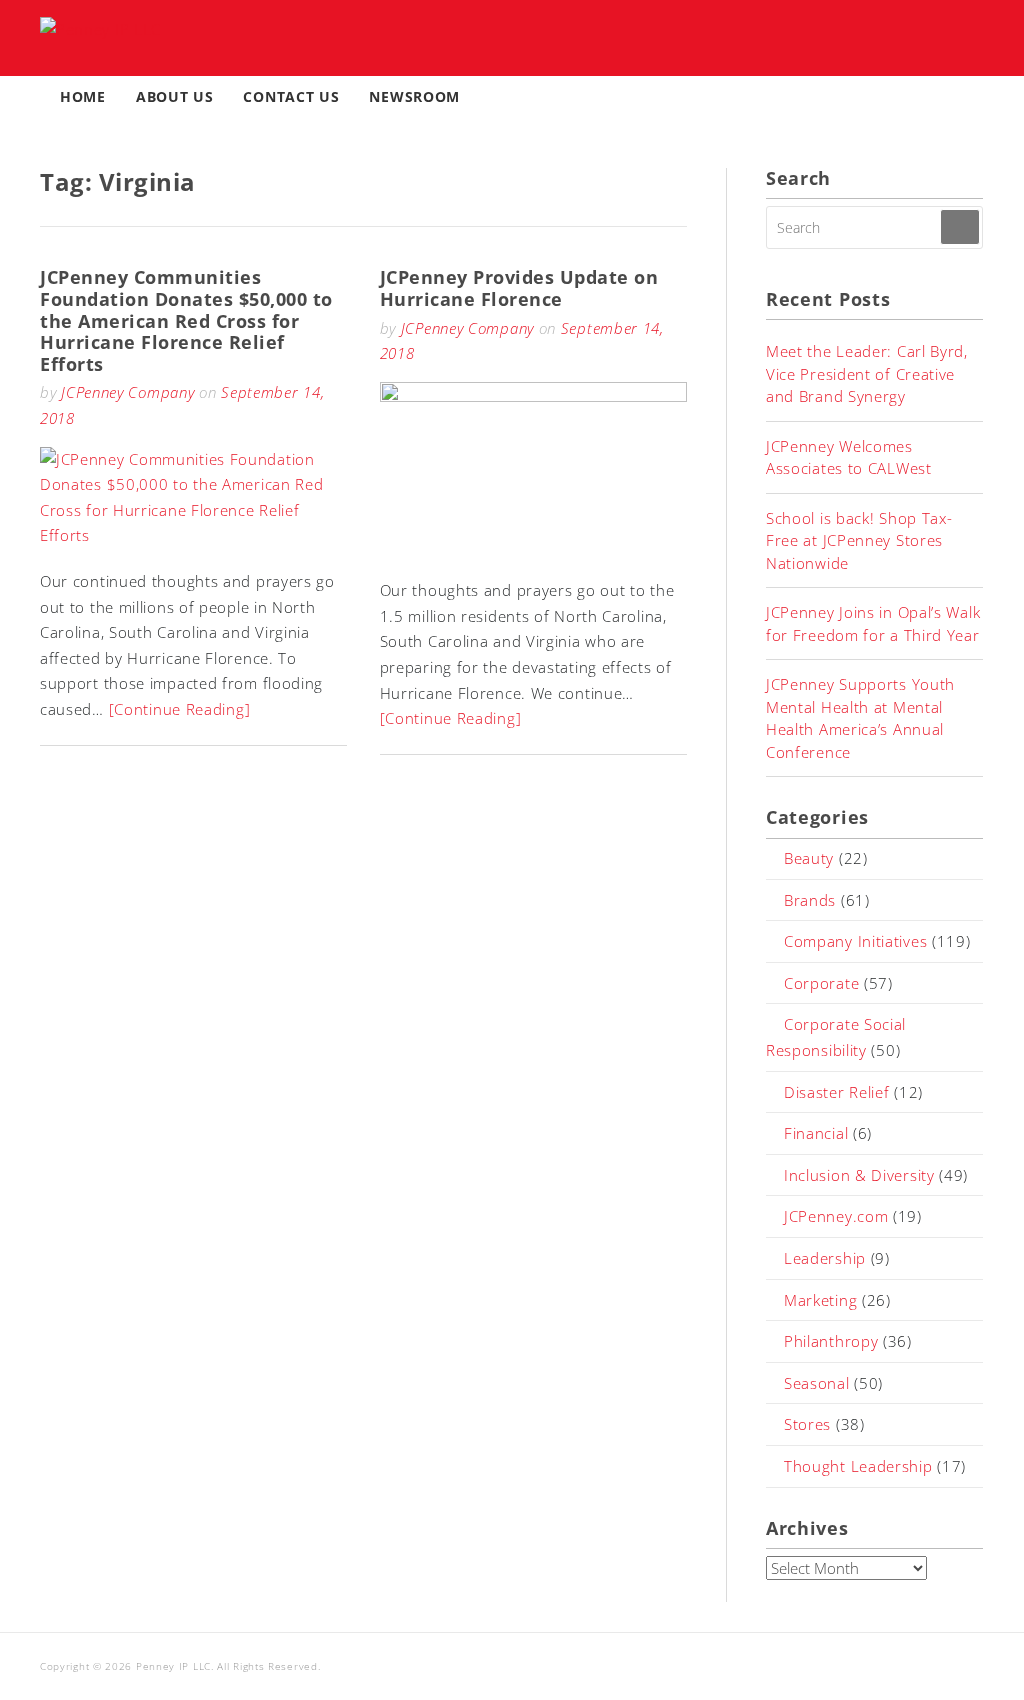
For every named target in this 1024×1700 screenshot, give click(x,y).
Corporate (821, 983)
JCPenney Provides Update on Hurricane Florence (519, 288)
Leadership (825, 1258)
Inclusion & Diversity (859, 1175)
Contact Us (291, 96)
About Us (175, 96)
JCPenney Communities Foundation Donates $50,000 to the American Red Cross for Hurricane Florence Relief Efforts (186, 320)
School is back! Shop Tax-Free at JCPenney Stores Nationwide (859, 540)
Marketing (820, 1300)
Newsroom (414, 96)
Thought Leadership (858, 1466)
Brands (810, 900)
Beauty (809, 858)
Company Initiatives (855, 941)
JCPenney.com (836, 1216)
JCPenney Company (127, 392)
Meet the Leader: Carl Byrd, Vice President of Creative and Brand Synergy (867, 373)
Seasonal (817, 1383)
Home (83, 96)
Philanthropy (831, 1341)
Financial (816, 1133)
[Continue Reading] (180, 709)
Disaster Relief (837, 1092)
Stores (807, 1424)
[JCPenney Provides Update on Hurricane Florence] (533, 396)
